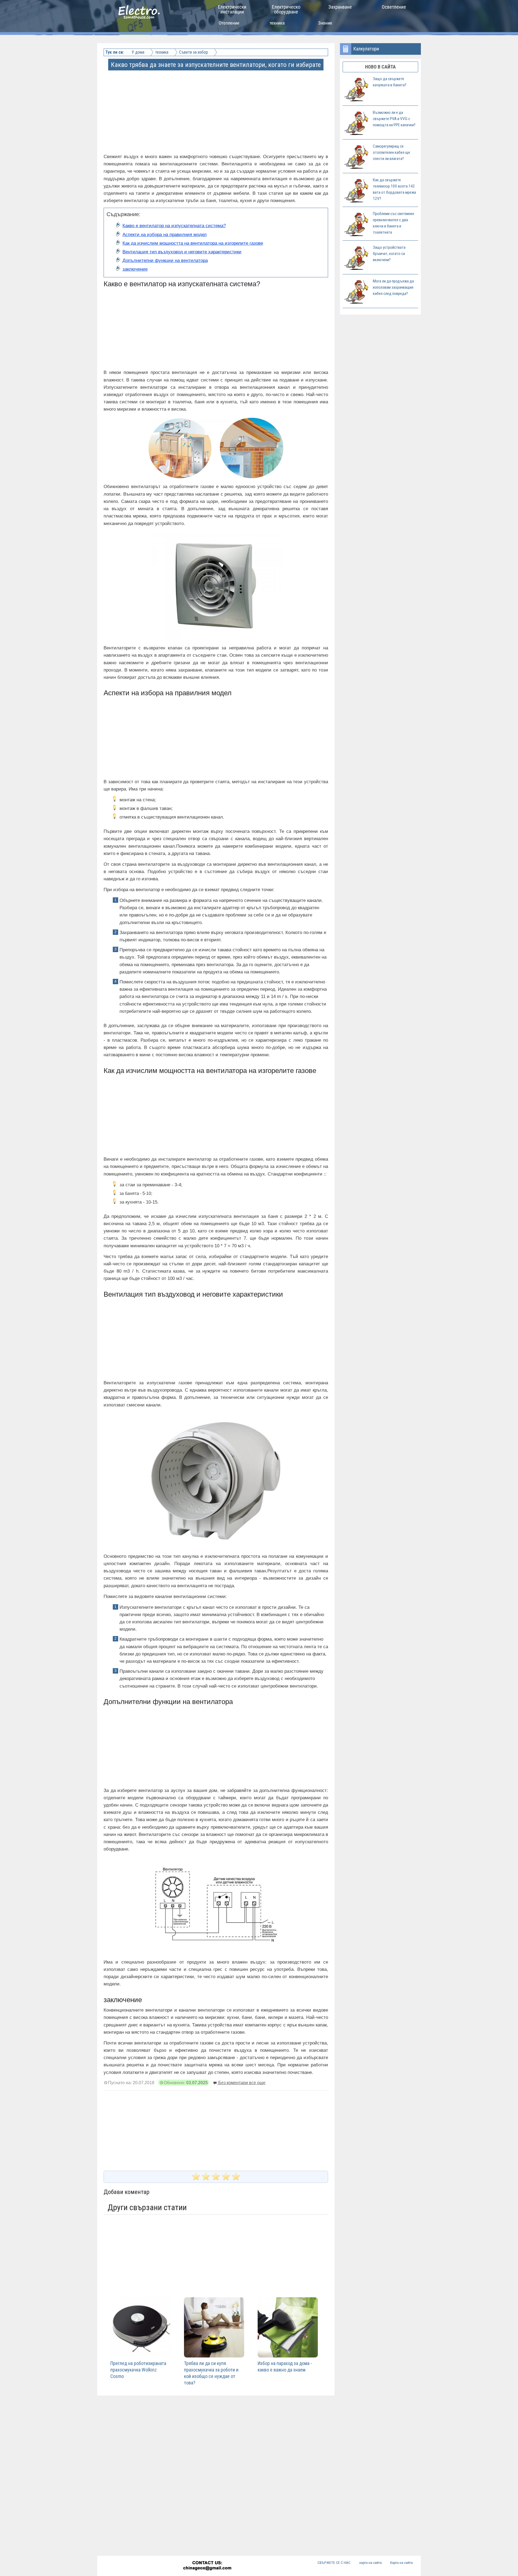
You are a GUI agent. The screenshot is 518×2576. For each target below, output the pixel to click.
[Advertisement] (216, 107)
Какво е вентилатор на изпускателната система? (174, 226)
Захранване (340, 7)
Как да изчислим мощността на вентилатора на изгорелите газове (193, 243)
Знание (325, 23)
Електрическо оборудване (286, 9)
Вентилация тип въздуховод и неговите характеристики (182, 252)
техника (277, 23)
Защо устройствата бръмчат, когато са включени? (389, 254)
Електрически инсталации (232, 9)
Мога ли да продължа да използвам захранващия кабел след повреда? (393, 287)
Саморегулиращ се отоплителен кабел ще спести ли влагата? (391, 152)
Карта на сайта (401, 2563)
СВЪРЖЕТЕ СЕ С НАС (334, 2563)
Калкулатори (366, 49)
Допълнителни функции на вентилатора (165, 260)
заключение (135, 269)
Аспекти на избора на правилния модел (165, 235)
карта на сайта (371, 2563)
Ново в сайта (380, 67)
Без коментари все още (241, 2083)
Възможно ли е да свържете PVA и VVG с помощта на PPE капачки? (394, 119)
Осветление (394, 7)
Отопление (229, 23)
